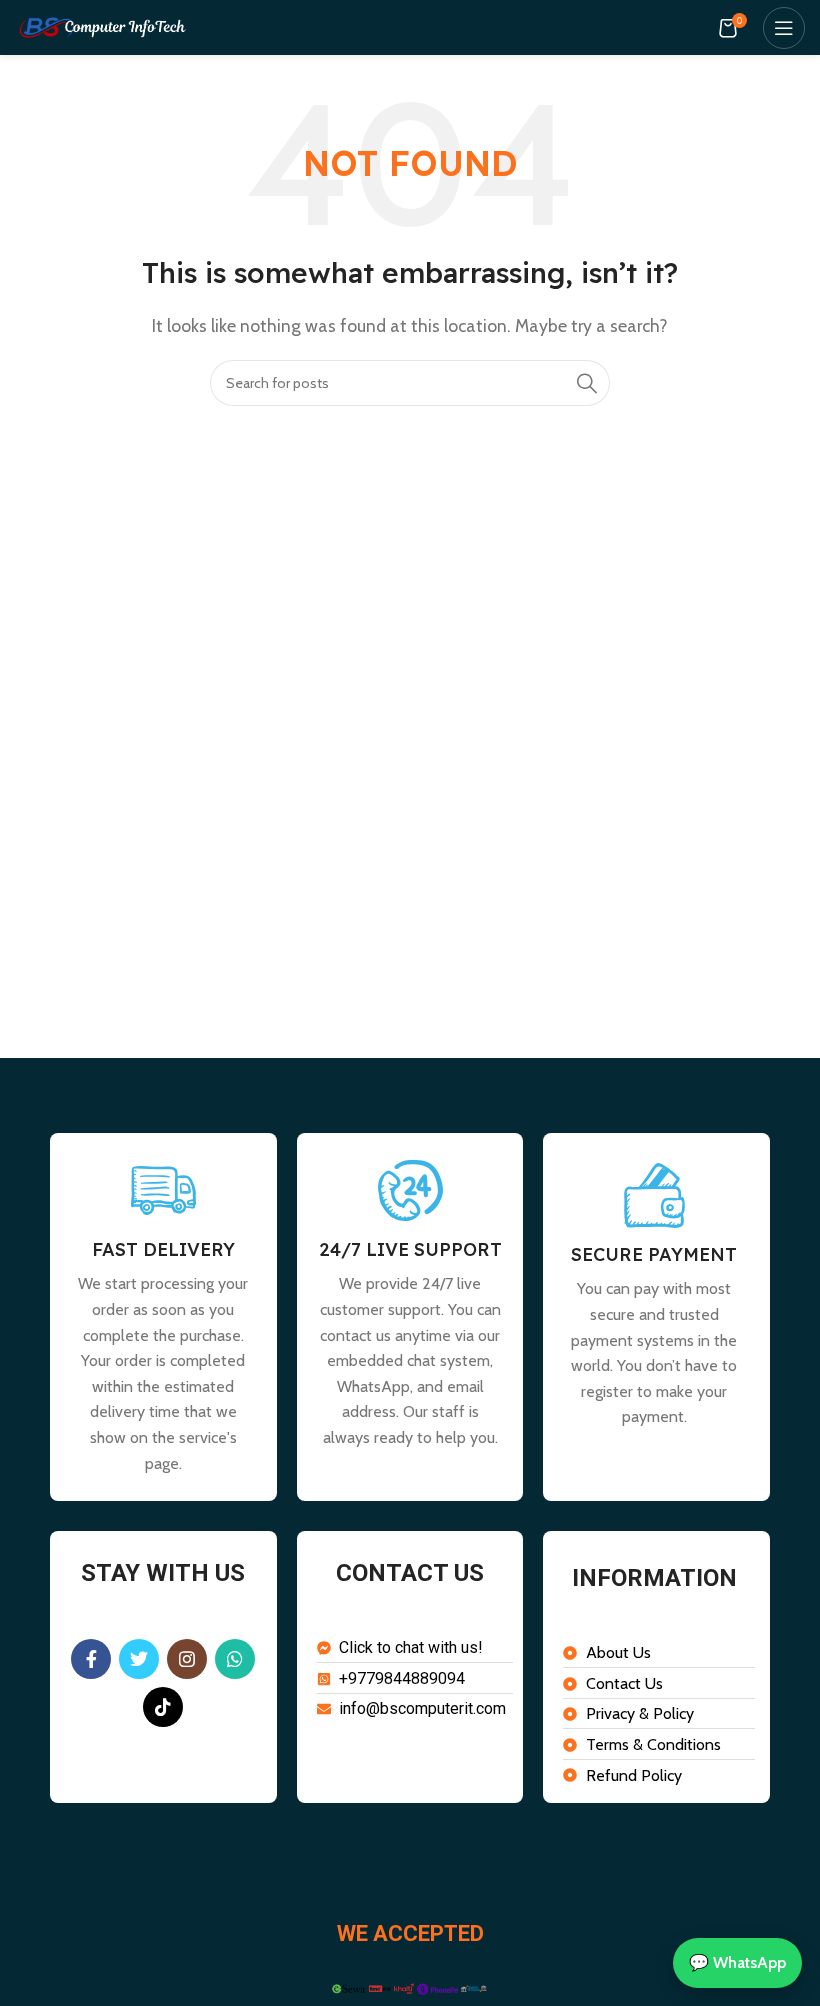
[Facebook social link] (91, 1659)
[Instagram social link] (187, 1659)
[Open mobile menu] (784, 28)
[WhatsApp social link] (235, 1659)
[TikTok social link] (163, 1707)
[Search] (587, 383)
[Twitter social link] (139, 1659)
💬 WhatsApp (737, 1962)
